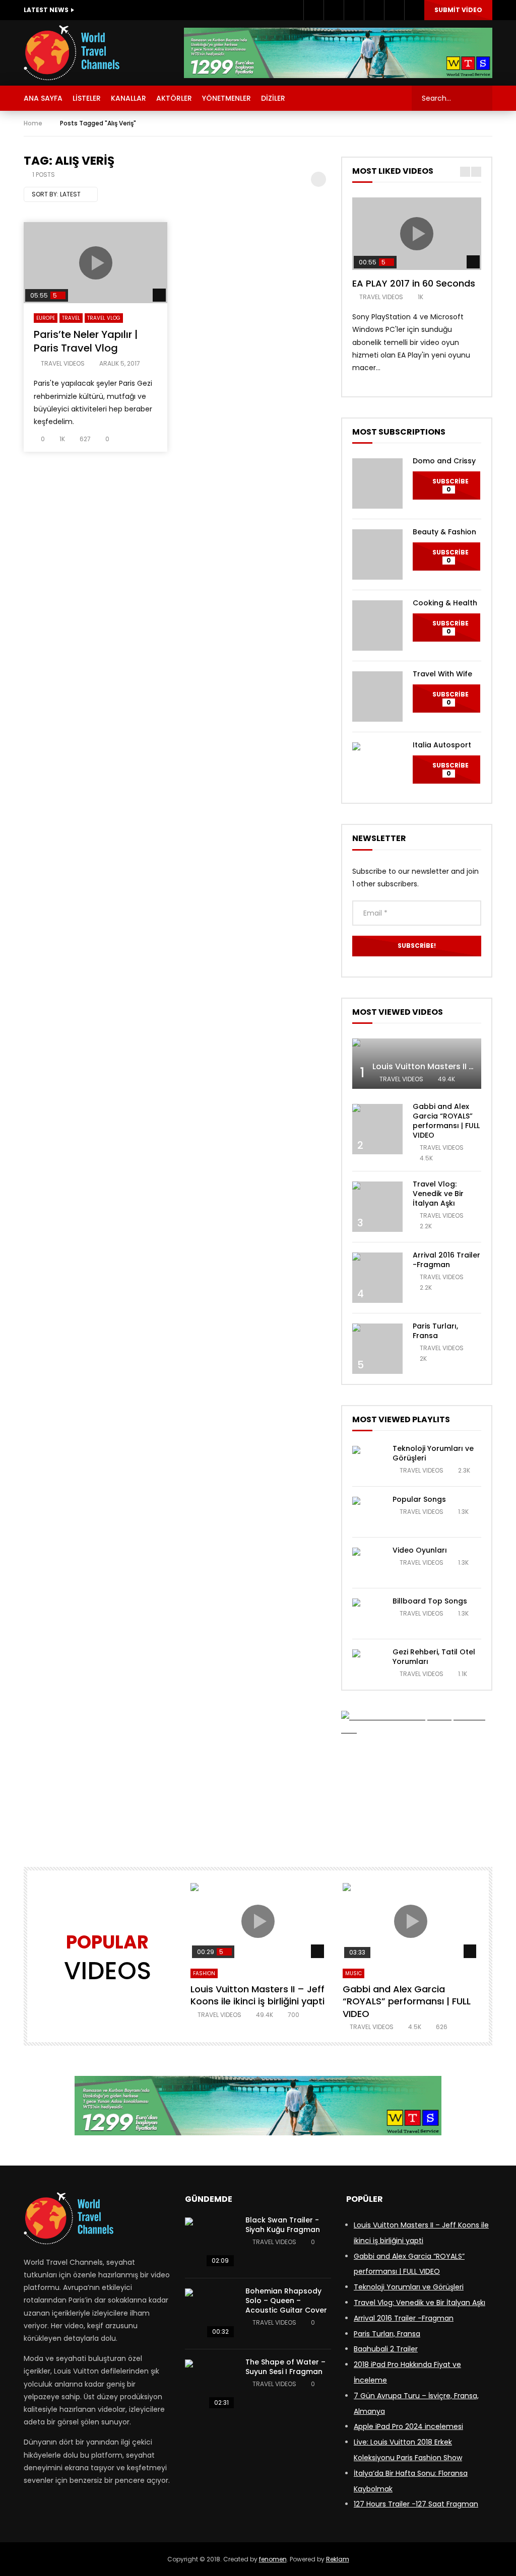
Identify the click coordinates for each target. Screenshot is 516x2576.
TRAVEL (71, 318)
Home (33, 123)
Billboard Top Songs (430, 1601)
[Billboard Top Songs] (367, 1614)
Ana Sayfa (43, 98)
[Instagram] (354, 10)
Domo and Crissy (444, 461)
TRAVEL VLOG (104, 318)
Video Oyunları (420, 1550)
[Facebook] (313, 10)
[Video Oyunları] (367, 1563)
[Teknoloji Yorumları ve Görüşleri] (367, 1461)
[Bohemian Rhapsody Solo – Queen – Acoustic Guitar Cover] (210, 2314)
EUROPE (46, 318)
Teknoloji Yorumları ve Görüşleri (433, 1453)
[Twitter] (334, 10)
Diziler (273, 98)
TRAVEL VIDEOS (63, 363)
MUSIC (353, 1973)
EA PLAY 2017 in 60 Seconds (414, 283)
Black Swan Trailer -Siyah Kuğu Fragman (283, 2225)
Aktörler (174, 98)
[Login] (414, 10)
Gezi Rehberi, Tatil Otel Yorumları (434, 1657)
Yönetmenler (227, 98)
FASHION (204, 1973)
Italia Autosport (442, 745)
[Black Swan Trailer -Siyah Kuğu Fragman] (210, 2243)
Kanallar (128, 98)
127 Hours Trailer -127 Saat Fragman (416, 2504)
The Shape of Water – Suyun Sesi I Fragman (285, 2367)
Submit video (458, 10)
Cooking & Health (445, 603)
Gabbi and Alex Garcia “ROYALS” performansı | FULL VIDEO (446, 1121)
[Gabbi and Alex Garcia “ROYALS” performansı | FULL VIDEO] (377, 1129)
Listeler (87, 98)
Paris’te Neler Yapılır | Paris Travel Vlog (86, 341)
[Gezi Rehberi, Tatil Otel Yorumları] (367, 1664)
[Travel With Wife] (377, 697)
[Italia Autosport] (377, 768)
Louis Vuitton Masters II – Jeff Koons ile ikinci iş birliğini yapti (257, 1995)
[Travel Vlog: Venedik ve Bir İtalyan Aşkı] (377, 1207)
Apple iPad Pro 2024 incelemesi (408, 2426)
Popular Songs (419, 1499)
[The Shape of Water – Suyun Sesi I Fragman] (210, 2385)
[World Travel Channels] (72, 53)
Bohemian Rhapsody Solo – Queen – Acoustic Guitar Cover (286, 2301)
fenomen (273, 2559)
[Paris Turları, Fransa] (377, 1349)
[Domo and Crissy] (377, 483)
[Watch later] (374, 10)
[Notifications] (394, 10)
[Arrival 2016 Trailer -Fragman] (377, 1278)
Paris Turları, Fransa (435, 1331)
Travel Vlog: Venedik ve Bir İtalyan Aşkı (438, 1194)
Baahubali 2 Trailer (386, 2349)
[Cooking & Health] (377, 625)
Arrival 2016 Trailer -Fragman (446, 1260)
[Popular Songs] (367, 1512)
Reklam (338, 2559)
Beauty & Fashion (444, 532)
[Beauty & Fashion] (377, 554)
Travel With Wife (442, 674)
